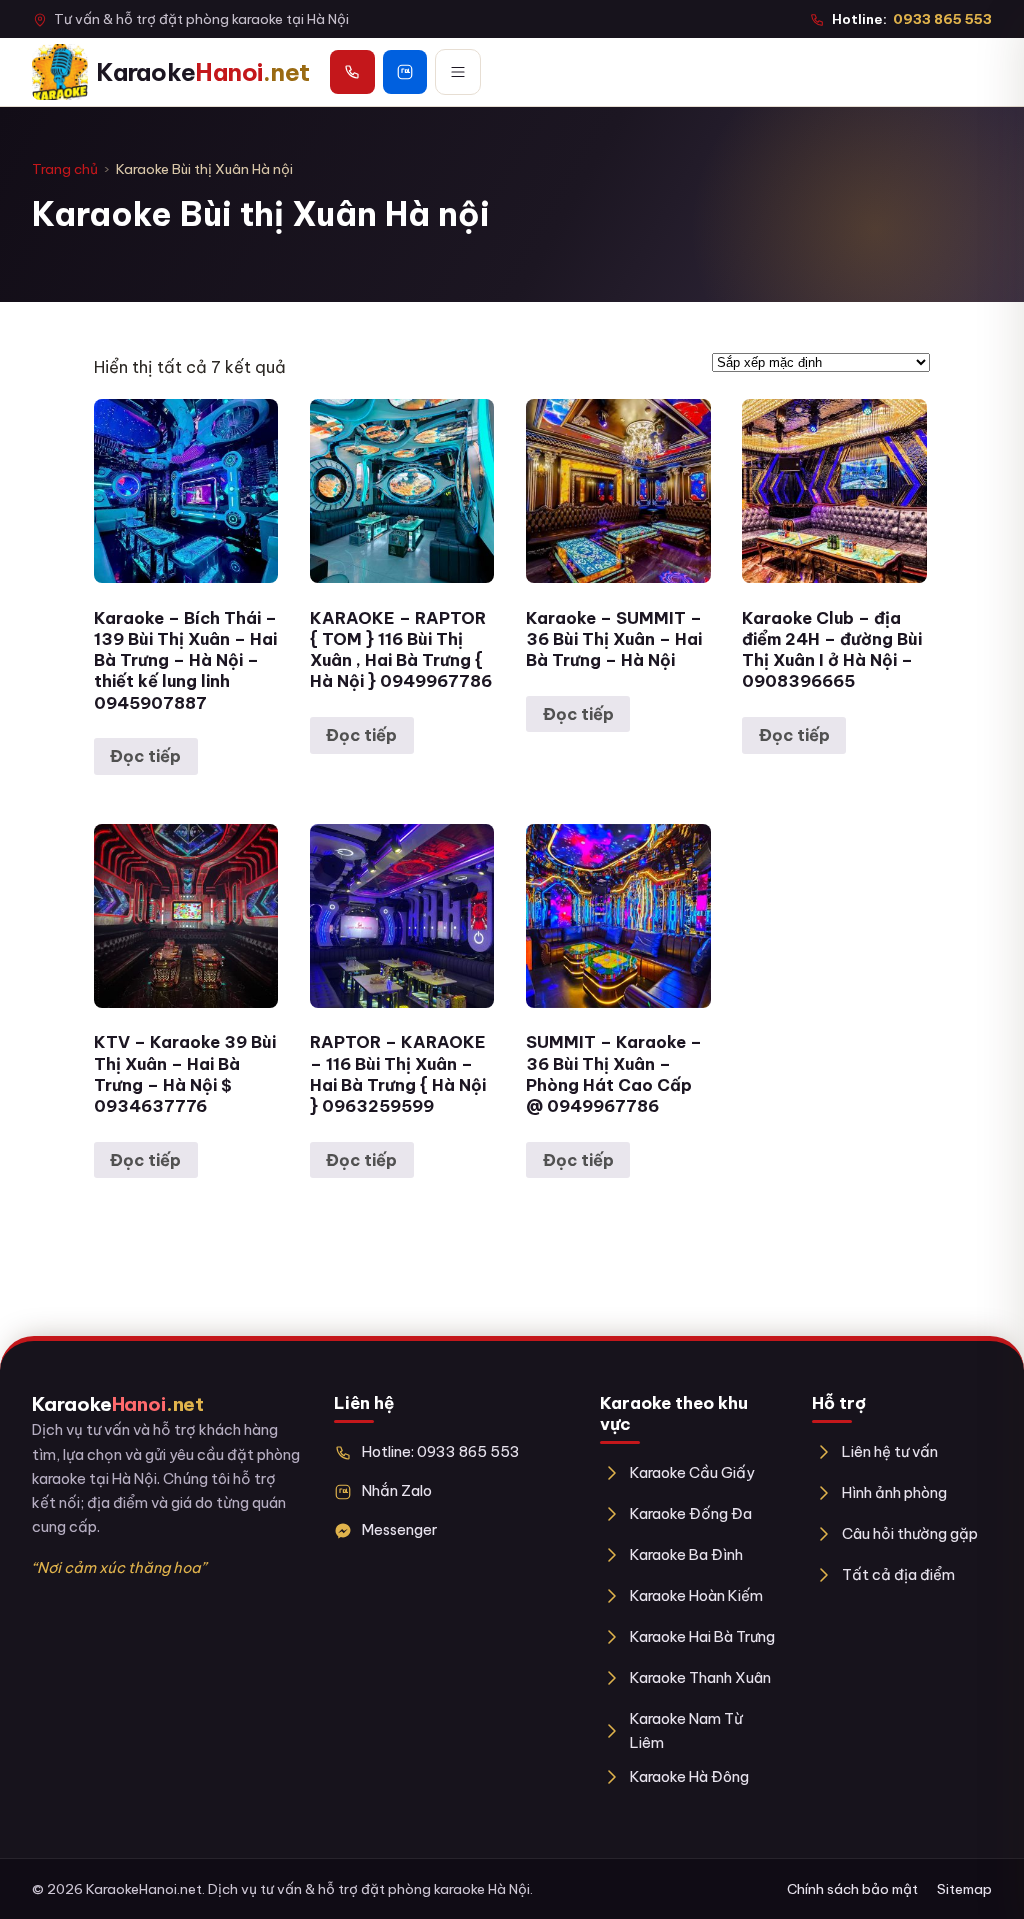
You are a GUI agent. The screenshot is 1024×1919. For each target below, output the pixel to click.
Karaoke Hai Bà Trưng (702, 1636)
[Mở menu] (458, 72)
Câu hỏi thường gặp (910, 1533)
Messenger (399, 1529)
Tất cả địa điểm (898, 1574)
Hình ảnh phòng (894, 1492)
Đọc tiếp (145, 756)
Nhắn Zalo (397, 1490)
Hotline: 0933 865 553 (441, 1451)
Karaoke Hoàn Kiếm (696, 1595)
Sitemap (964, 1889)
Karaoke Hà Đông (689, 1776)
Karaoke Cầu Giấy (692, 1472)
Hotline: (912, 19)
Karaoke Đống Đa (691, 1513)
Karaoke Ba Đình (686, 1554)
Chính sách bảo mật (852, 1889)
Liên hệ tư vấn (890, 1451)
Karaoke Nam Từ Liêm (686, 1730)
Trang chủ (65, 169)
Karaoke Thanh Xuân (700, 1677)
